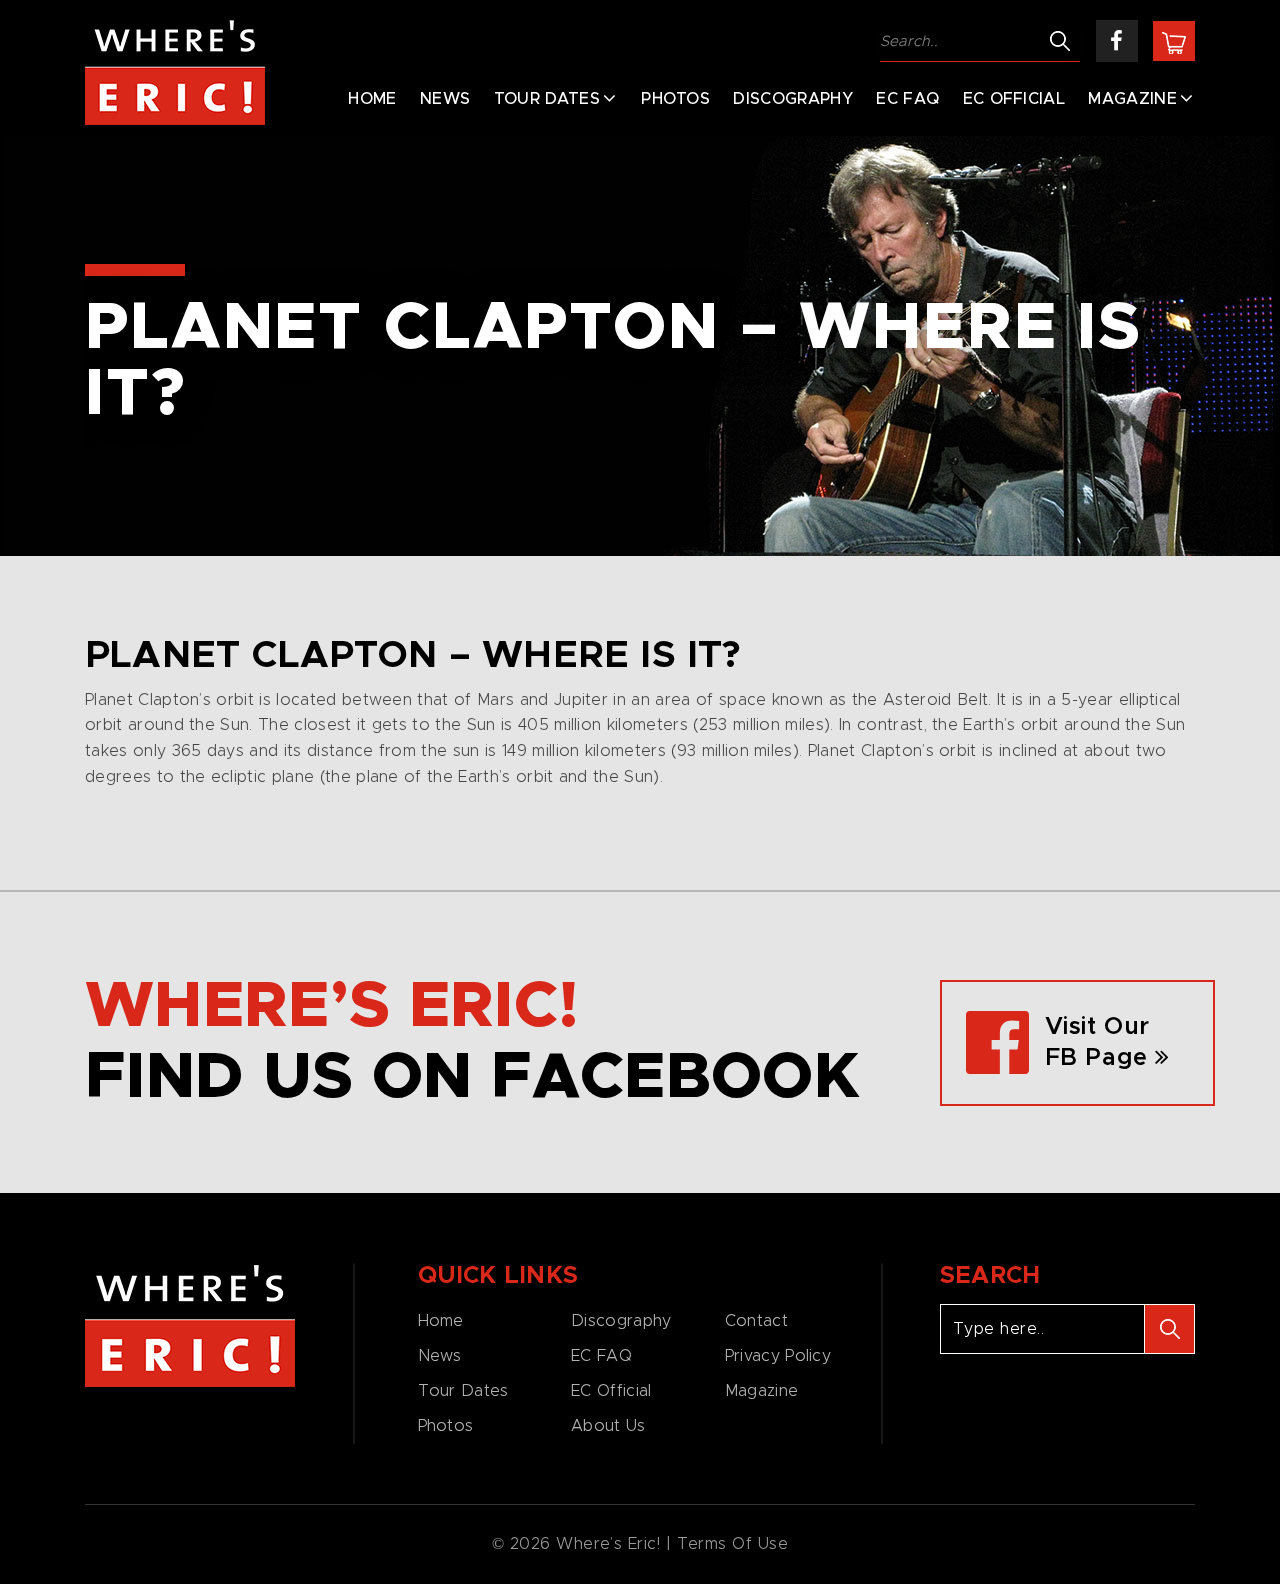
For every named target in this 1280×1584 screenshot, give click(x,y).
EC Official (1014, 99)
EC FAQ (907, 99)
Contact (756, 1321)
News (445, 99)
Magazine (1132, 99)
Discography (793, 99)
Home (372, 99)
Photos (675, 99)
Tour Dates (547, 99)
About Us (608, 1426)
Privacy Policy (778, 1356)
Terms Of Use (733, 1544)
